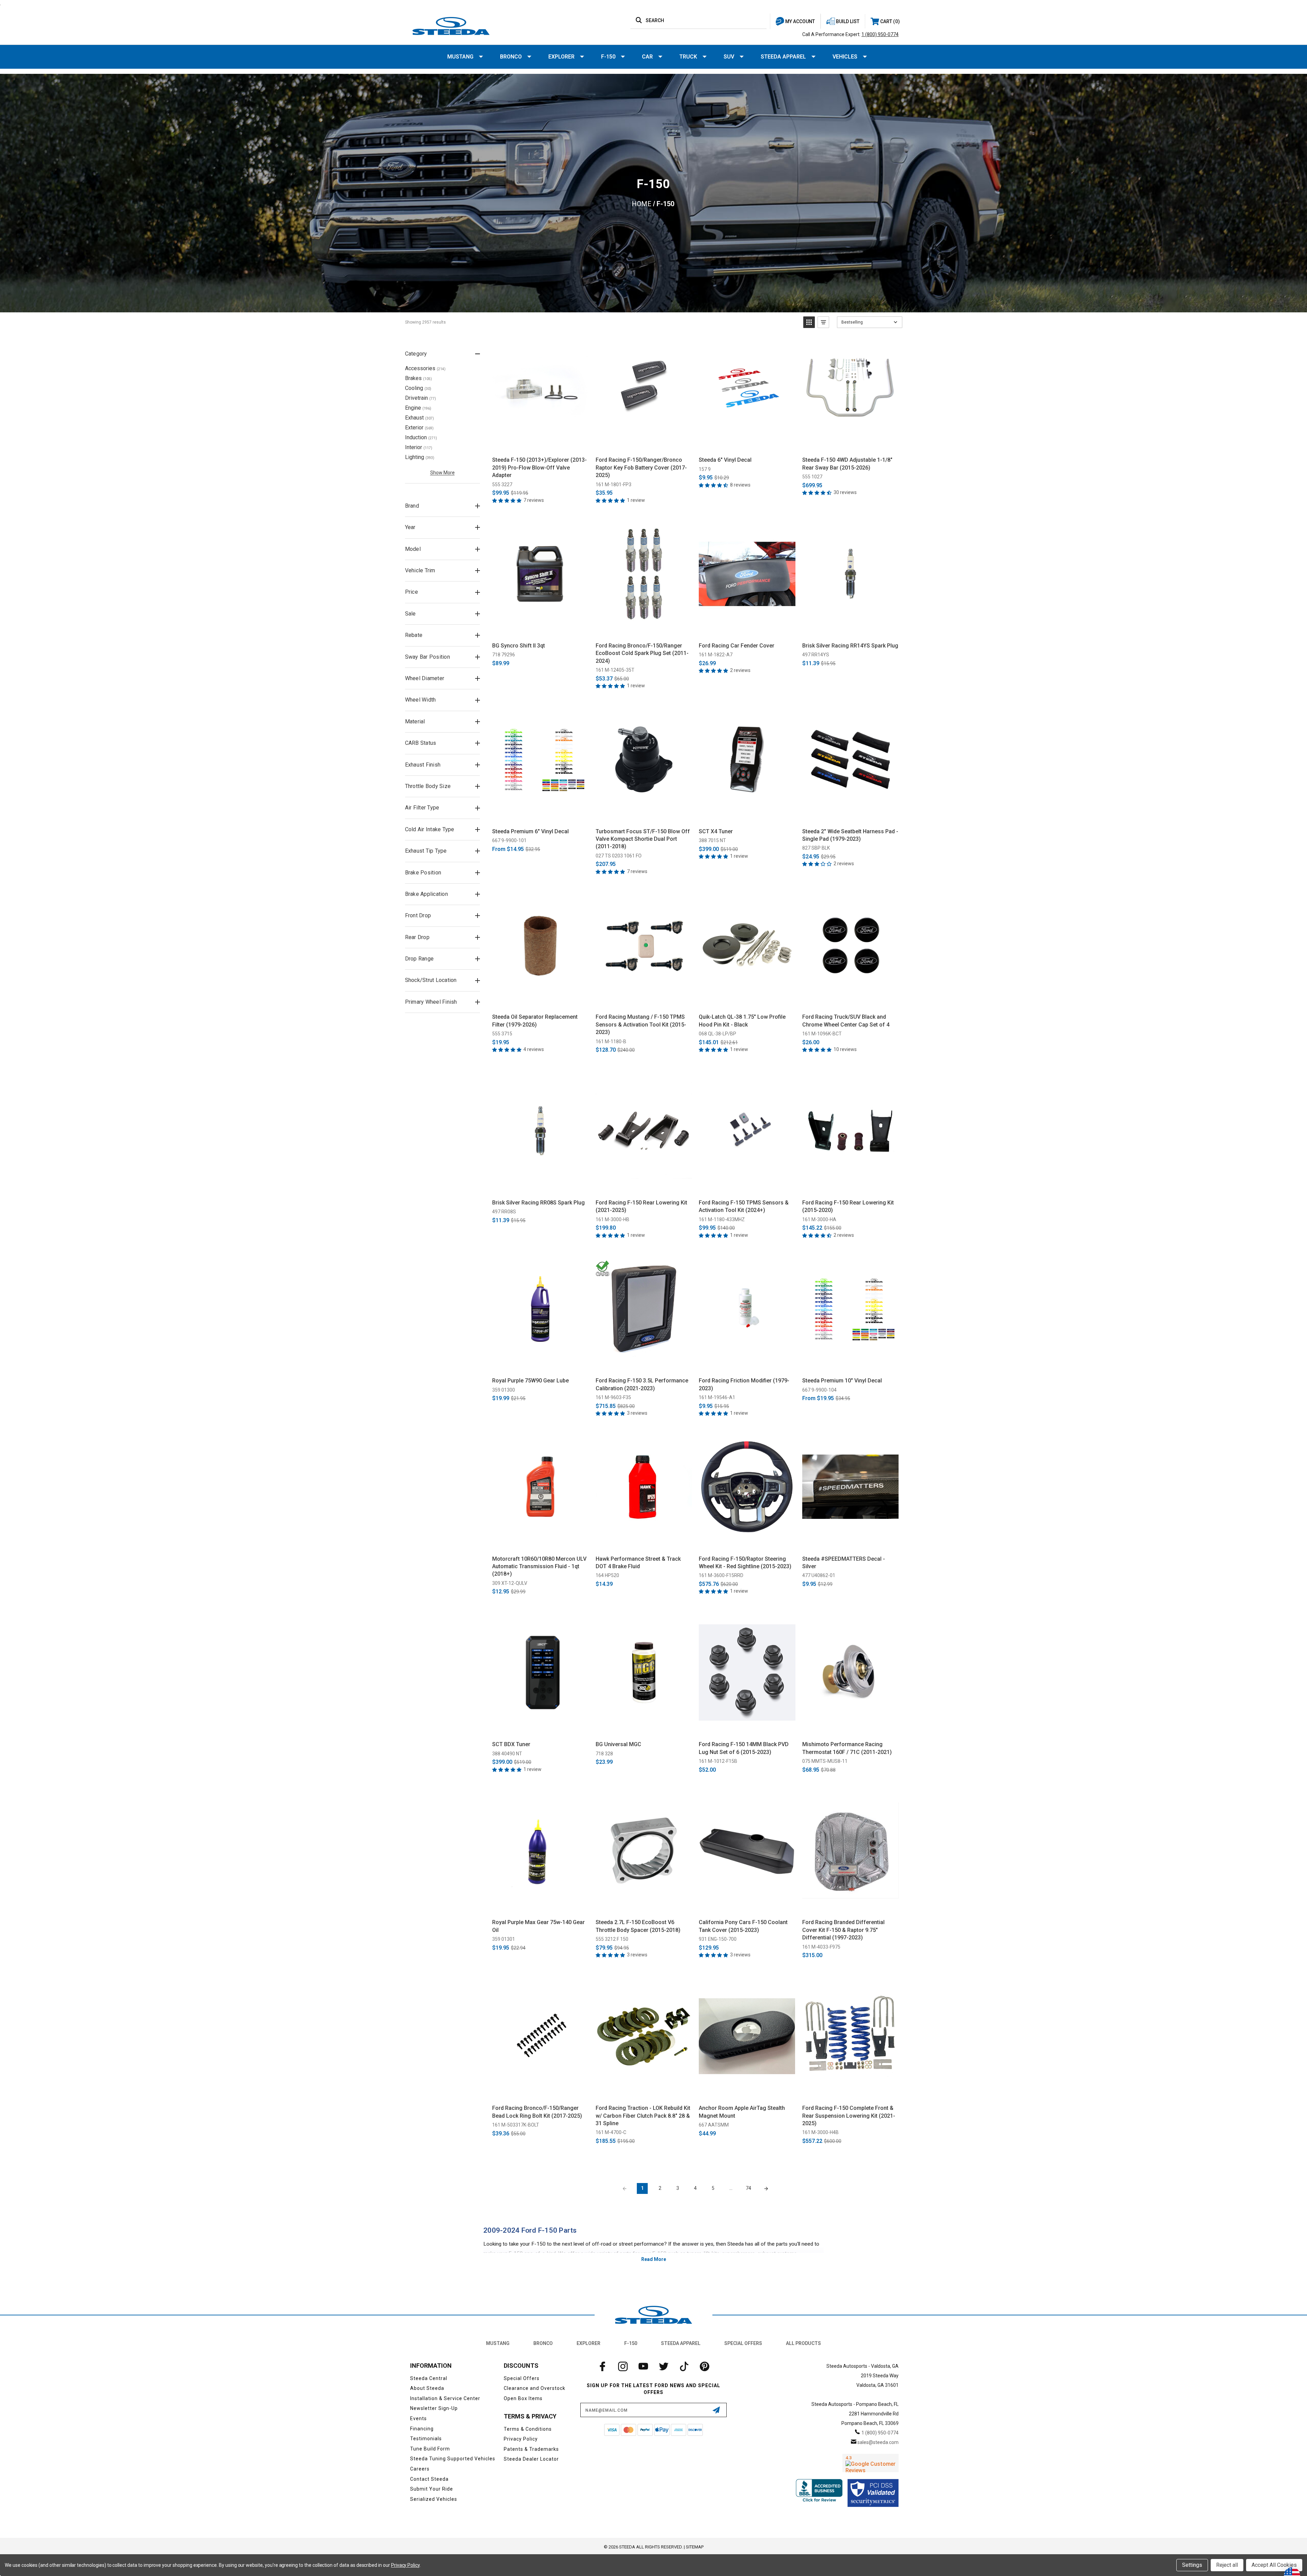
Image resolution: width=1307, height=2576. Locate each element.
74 (748, 2188)
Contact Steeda (429, 2479)
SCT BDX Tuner (511, 1744)
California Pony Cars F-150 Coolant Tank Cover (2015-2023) (743, 1926)
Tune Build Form (430, 2449)
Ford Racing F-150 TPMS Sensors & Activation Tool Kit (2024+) (744, 1206)
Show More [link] (442, 473)
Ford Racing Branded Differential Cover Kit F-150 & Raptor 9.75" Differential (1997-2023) (843, 1930)
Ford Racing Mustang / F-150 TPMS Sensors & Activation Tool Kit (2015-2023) (641, 1024)
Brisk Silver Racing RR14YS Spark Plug (850, 646)
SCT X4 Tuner (716, 831)
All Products (803, 2343)
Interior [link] (419, 447)
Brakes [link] (418, 378)
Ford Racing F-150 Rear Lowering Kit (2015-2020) (848, 1206)
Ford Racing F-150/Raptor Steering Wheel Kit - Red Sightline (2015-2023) (745, 1563)
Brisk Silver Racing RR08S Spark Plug (538, 1203)
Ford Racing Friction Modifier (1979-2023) (744, 1384)
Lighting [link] (420, 457)
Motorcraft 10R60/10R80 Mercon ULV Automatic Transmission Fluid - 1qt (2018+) (539, 1566)
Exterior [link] (419, 428)
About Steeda (427, 2388)
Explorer (561, 57)
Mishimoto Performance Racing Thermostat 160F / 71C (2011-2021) (847, 1748)
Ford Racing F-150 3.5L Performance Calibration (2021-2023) (642, 1384)
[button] (809, 322)
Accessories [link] (425, 368)
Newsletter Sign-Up (434, 2408)
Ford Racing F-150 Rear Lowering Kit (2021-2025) (641, 1206)
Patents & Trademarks (531, 2449)
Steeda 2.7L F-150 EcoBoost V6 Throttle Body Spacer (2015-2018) (638, 1926)
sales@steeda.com (878, 2442)
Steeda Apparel (783, 57)
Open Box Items (523, 2398)
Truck (688, 57)
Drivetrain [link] (421, 398)
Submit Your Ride (432, 2489)
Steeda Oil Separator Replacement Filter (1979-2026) (535, 1021)
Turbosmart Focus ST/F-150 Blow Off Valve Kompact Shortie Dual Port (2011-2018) (643, 839)
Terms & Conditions (528, 2429)
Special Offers (743, 2343)
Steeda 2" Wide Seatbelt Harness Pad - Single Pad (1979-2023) (850, 835)
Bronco (511, 57)
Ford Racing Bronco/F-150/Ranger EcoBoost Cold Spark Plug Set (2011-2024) (642, 653)
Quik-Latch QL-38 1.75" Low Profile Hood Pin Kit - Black (742, 1021)
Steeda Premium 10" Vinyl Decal (842, 1381)
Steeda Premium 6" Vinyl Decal (530, 831)
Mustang (460, 57)
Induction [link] (421, 437)
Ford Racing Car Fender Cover (737, 646)
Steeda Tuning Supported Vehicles (453, 2459)
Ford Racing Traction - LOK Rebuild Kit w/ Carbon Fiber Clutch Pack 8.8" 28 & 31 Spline (643, 2116)
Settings (1192, 2565)
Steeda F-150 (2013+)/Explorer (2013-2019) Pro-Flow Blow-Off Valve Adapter (539, 467)
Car (647, 57)
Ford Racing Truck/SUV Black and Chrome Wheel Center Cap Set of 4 (846, 1021)
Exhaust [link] (419, 418)
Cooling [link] (418, 388)
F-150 (608, 57)
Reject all (1227, 2565)
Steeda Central (429, 2378)
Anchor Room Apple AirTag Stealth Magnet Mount (742, 2112)
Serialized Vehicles (434, 2499)
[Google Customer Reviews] (870, 2463)
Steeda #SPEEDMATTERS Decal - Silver (844, 1563)
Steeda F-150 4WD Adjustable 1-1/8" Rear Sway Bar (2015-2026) (847, 464)
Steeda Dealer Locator (531, 2459)
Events (418, 2418)
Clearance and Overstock (535, 2388)
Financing (422, 2429)
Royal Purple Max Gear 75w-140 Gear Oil (538, 1926)
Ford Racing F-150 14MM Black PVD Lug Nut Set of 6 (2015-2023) (744, 1748)
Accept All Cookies (1274, 2565)
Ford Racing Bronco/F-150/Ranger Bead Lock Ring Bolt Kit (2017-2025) (537, 2112)
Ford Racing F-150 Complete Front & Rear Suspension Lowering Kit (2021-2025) (849, 2116)
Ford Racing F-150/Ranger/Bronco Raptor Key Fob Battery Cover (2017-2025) (641, 467)
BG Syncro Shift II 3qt (519, 646)
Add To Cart (540, 444)
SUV (729, 57)
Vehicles (845, 57)
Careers (420, 2469)
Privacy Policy (521, 2439)
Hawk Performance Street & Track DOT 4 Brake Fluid (638, 1563)
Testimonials (426, 2439)
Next (766, 2188)
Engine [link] (418, 408)
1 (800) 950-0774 (880, 34)
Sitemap (695, 2547)
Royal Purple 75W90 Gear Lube (530, 1381)
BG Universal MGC (618, 1744)
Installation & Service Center (445, 2398)
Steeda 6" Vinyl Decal (725, 460)
